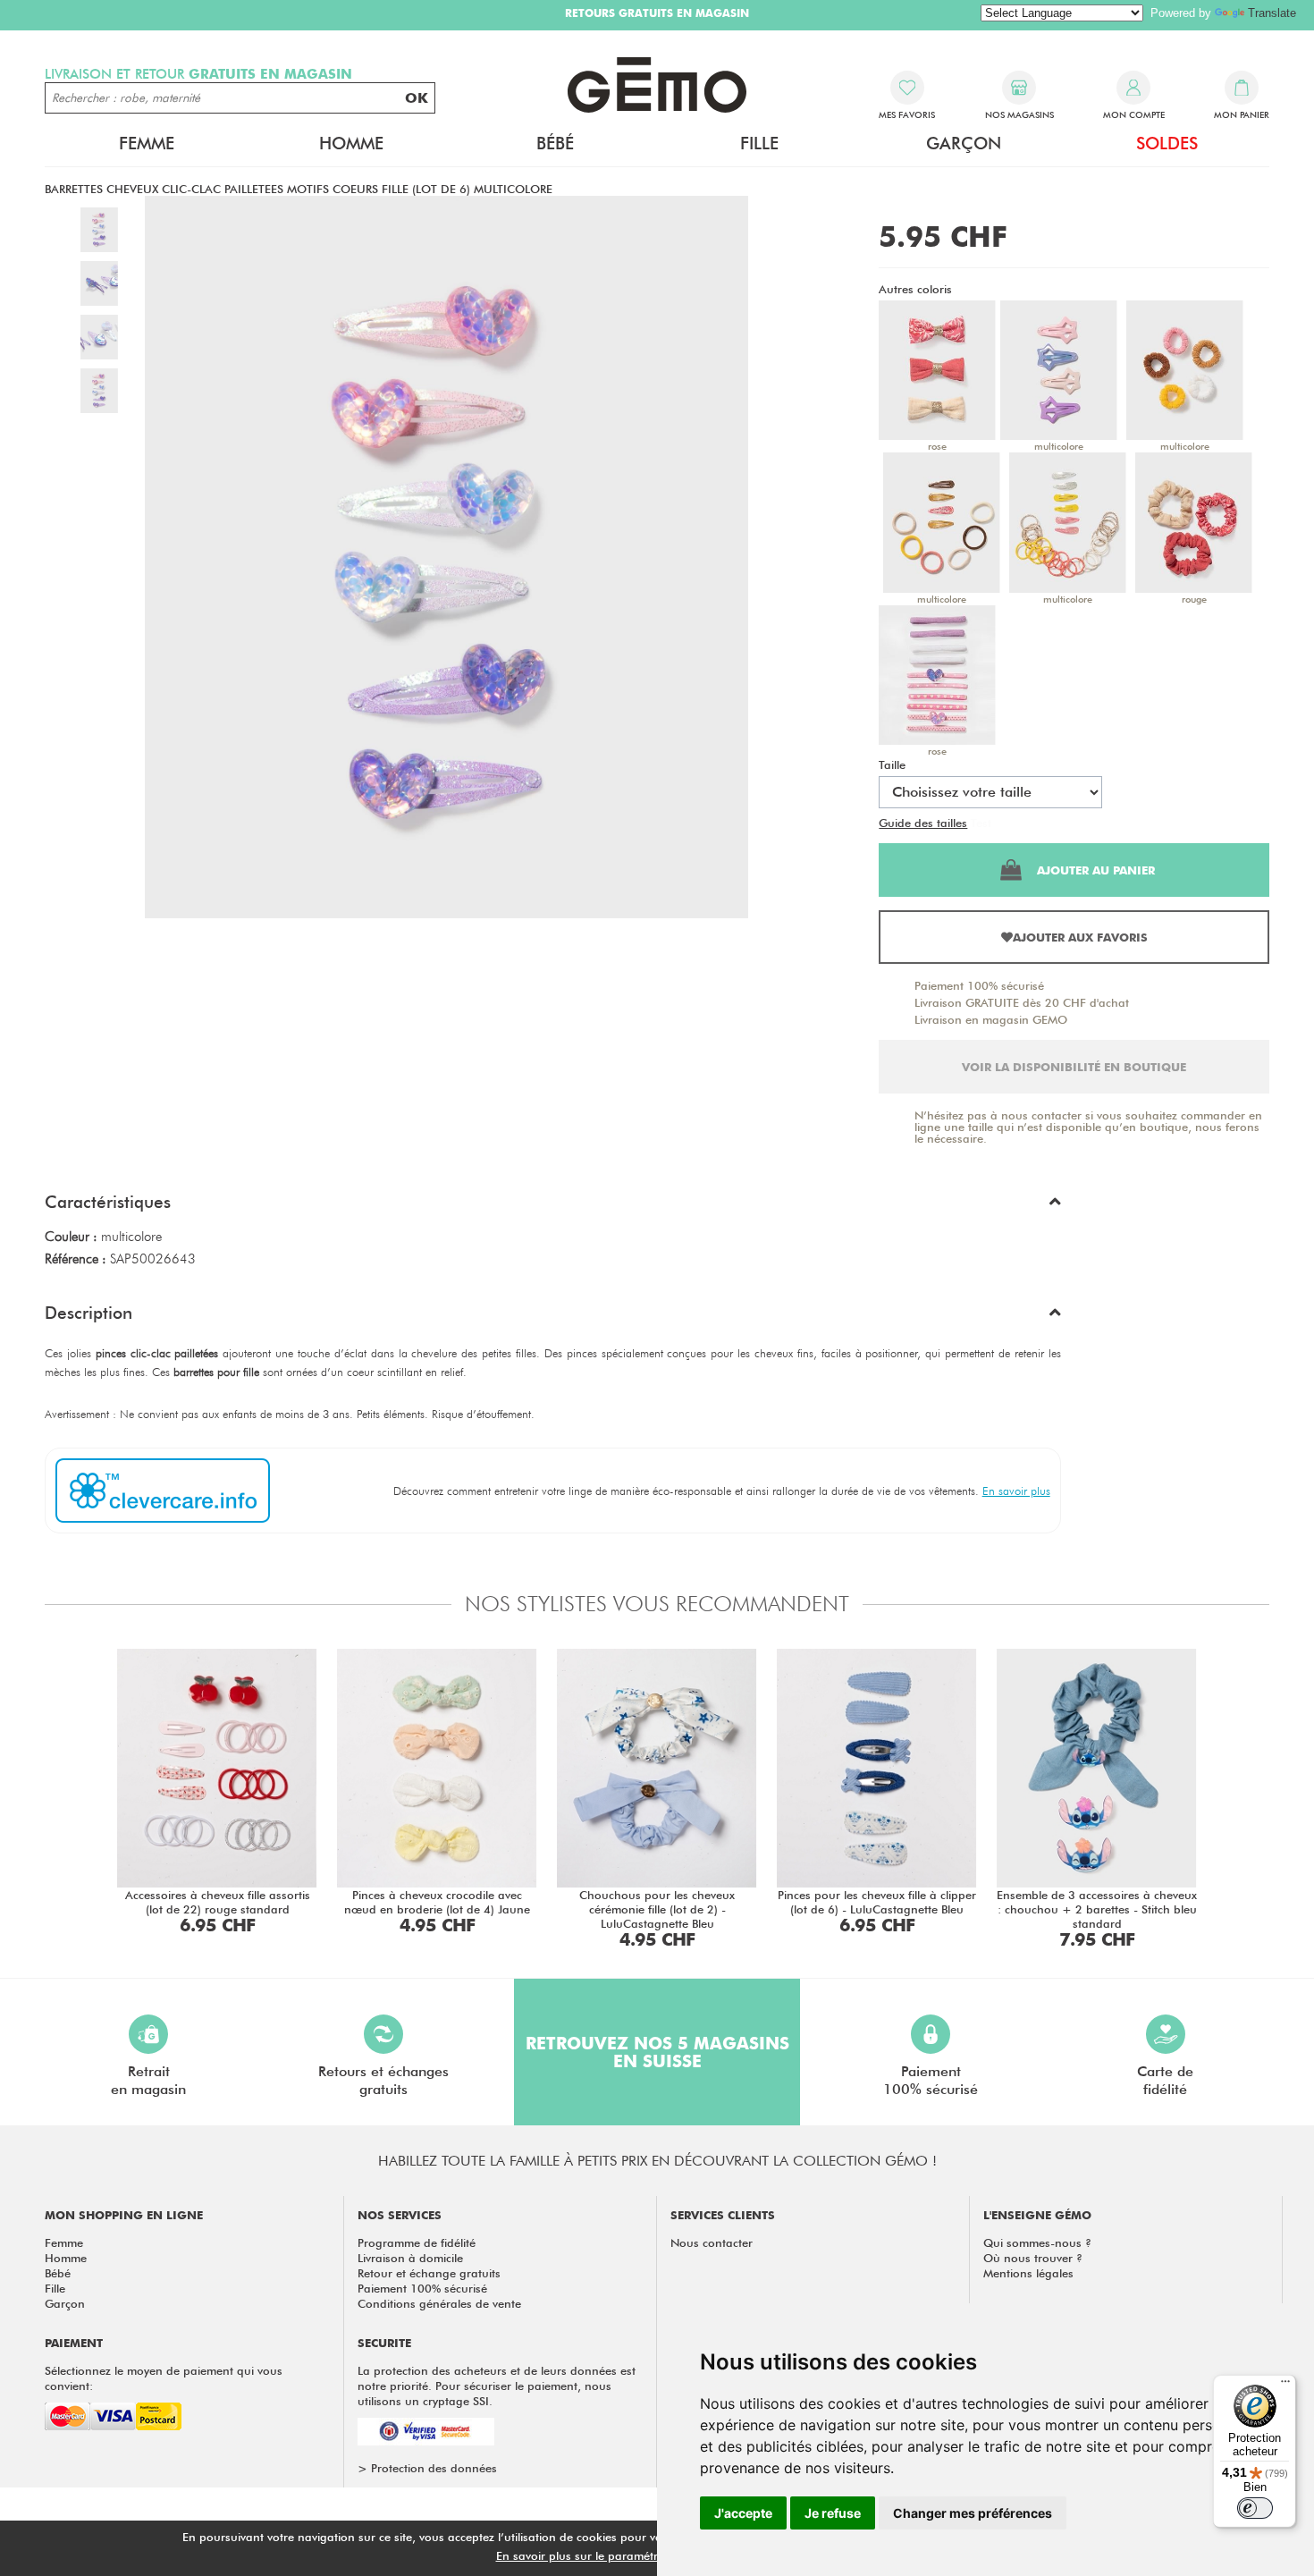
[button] (553, 1206)
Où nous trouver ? (1033, 2258)
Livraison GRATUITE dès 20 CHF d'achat (1022, 1002)
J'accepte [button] (743, 2513)
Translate (1272, 13)
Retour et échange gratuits (429, 2273)
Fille (55, 2288)
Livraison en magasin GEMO (991, 1019)
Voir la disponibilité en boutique (1074, 1067)
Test (981, 823)
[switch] (1255, 2508)
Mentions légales (1028, 2273)
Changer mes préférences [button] (973, 2513)
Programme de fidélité (417, 2242)
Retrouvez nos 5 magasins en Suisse (657, 2052)
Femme (64, 2242)
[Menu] (1285, 2386)
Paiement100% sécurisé (931, 2080)
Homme (66, 2258)
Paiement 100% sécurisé (979, 985)
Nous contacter (712, 2242)
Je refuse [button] (833, 2513)
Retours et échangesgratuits (383, 2080)
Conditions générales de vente (439, 2303)
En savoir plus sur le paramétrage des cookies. (622, 2555)
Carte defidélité (1165, 2080)
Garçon (65, 2303)
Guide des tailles (923, 823)
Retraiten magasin (148, 2080)
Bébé (58, 2273)
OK (417, 98)
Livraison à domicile (410, 2258)
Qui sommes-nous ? (1037, 2242)
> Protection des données (427, 2468)
